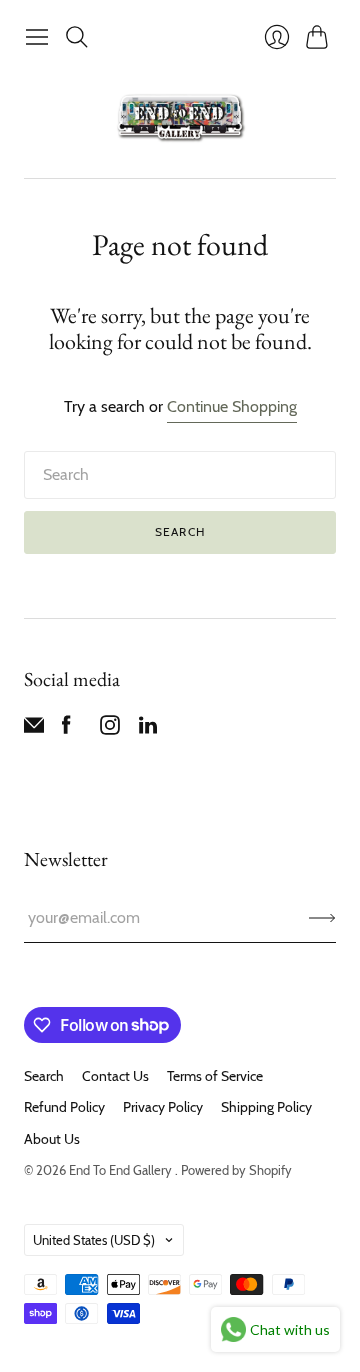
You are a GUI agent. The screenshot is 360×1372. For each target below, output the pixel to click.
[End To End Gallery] (180, 117)
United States (94, 1240)
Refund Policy (64, 1107)
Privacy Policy (163, 1107)
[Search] (77, 37)
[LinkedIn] (148, 729)
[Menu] (37, 37)
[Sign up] (322, 918)
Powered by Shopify (236, 1170)
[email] (34, 729)
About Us (52, 1139)
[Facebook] (66, 729)
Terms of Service (215, 1076)
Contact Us (115, 1076)
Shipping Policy (266, 1107)
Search (180, 531)
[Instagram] (110, 729)
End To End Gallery (122, 1170)
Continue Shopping (232, 406)
